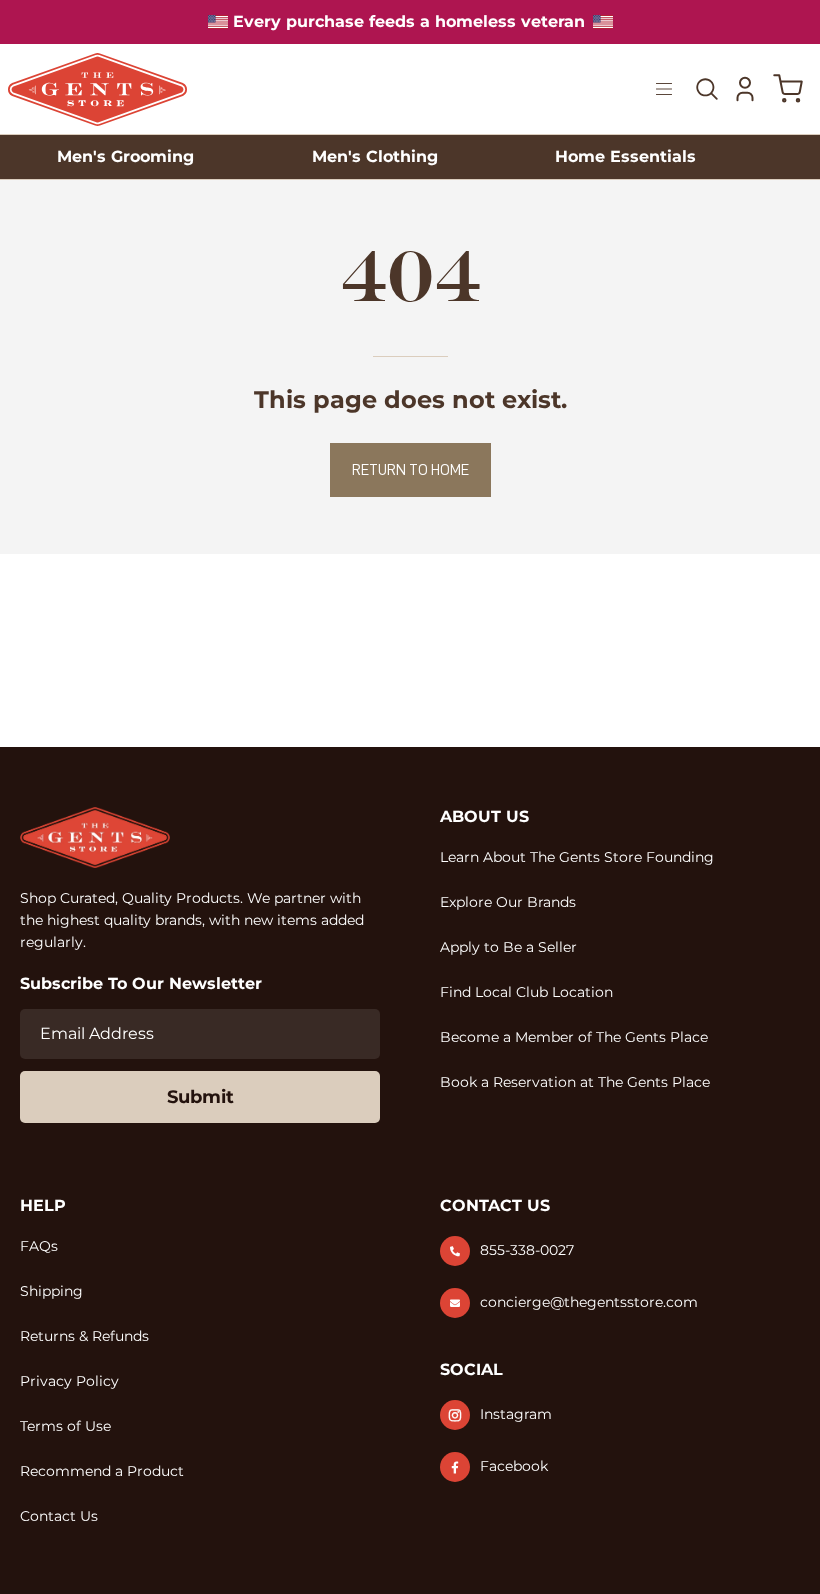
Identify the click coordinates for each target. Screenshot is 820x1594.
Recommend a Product (102, 1471)
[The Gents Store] (98, 89)
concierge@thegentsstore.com (589, 1302)
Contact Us (59, 1516)
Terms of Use (65, 1426)
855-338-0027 (527, 1250)
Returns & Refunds (84, 1336)
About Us (484, 816)
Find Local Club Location (526, 992)
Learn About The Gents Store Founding (577, 857)
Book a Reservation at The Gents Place (575, 1082)
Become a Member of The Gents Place (574, 1037)
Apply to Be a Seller (508, 947)
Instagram (516, 1414)
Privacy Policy (69, 1381)
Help (43, 1205)
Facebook (514, 1466)
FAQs (39, 1246)
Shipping (51, 1291)
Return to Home (410, 470)
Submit (200, 1097)
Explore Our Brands (508, 902)
